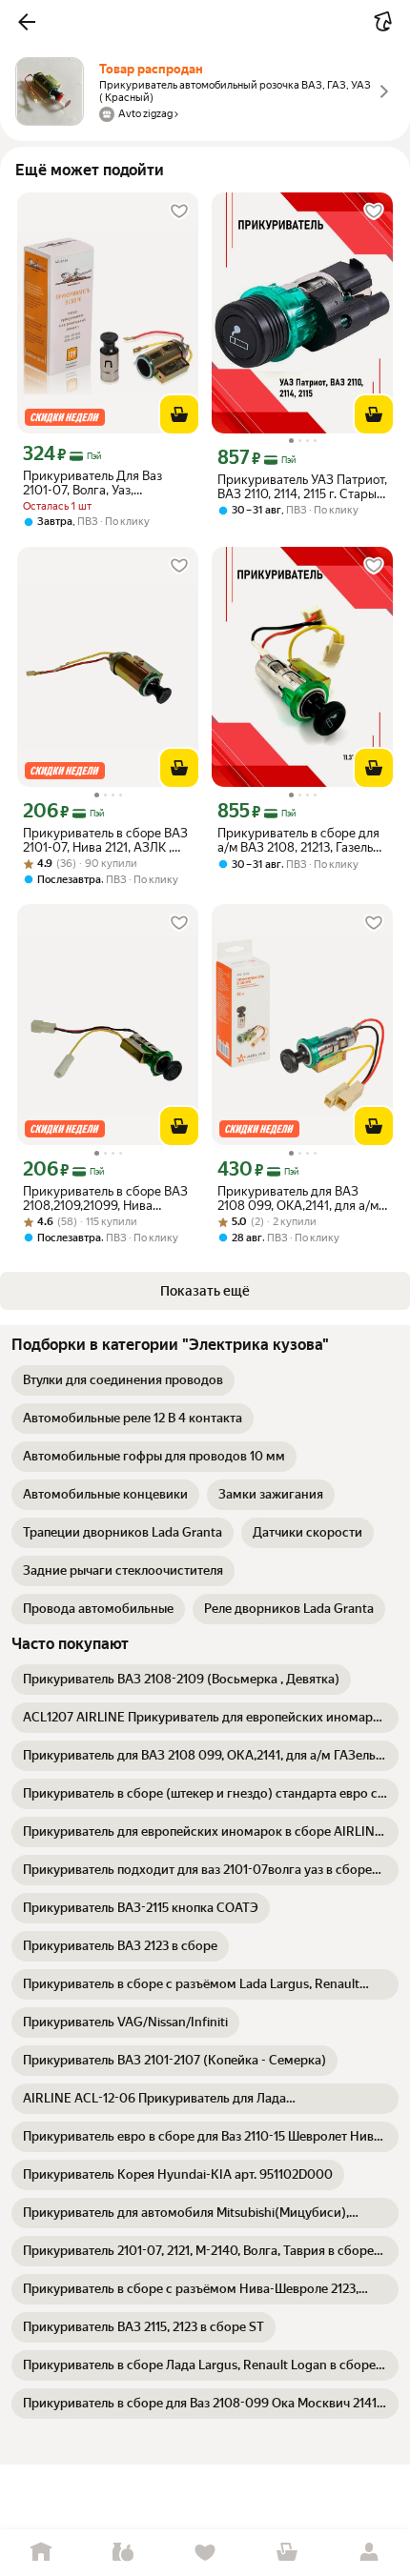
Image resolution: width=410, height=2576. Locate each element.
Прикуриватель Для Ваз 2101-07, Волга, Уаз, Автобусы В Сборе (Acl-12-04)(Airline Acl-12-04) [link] (100, 483)
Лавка (123, 2553)
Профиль (369, 2553)
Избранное (205, 2553)
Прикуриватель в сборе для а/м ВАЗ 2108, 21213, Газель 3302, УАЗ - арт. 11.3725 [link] (298, 840)
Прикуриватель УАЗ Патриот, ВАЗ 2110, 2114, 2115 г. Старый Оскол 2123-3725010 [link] (302, 487)
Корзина (287, 2553)
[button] (27, 22)
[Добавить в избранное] (179, 211)
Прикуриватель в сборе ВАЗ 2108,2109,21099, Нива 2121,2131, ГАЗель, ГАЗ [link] (105, 1198)
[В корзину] (179, 414)
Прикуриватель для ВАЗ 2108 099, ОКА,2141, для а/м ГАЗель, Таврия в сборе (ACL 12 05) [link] (301, 1198)
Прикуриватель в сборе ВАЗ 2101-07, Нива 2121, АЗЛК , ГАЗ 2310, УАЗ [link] (105, 840)
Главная (41, 2553)
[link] (123, 1380)
